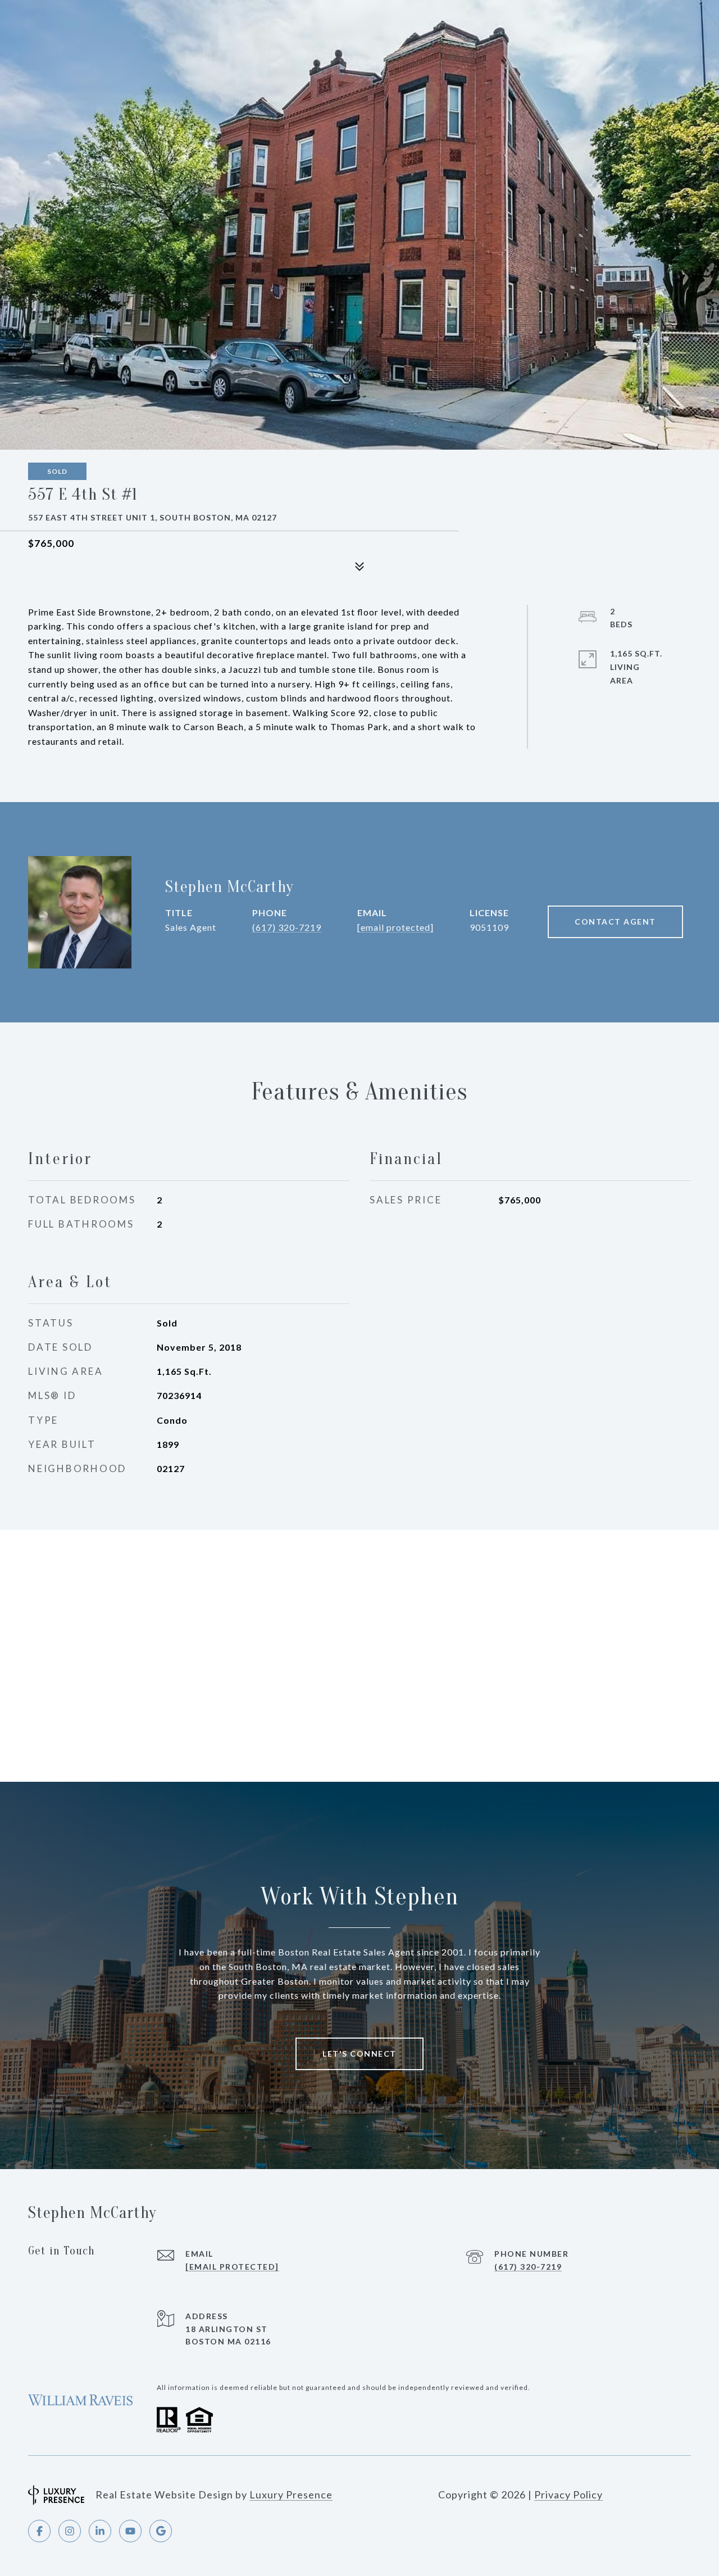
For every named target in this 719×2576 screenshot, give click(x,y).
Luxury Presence (291, 2494)
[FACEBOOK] (39, 2531)
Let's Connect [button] (359, 2054)
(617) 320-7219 (287, 927)
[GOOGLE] (161, 2531)
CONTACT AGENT (615, 922)
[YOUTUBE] (130, 2531)
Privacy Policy (568, 2494)
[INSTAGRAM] (70, 2531)
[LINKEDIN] (100, 2531)
